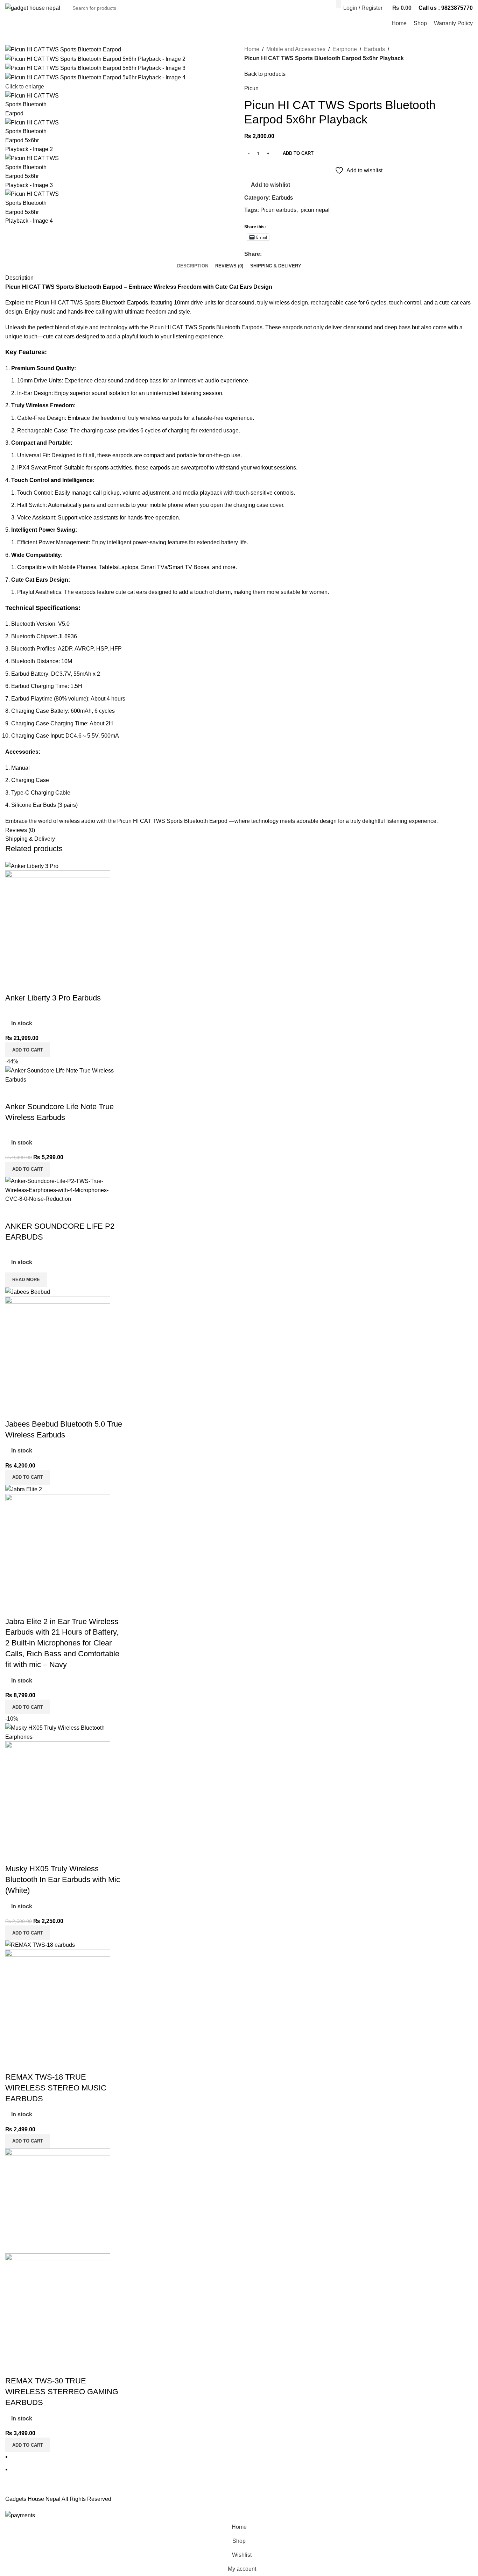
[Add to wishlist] (52, 984)
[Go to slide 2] (242, 2469)
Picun (251, 88)
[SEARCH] (339, 4)
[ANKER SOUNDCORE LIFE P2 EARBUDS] (64, 1190)
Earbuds (374, 49)
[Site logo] (33, 8)
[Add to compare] (14, 984)
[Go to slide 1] (242, 2457)
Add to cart (298, 153)
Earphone (345, 49)
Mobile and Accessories (296, 49)
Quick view (33, 984)
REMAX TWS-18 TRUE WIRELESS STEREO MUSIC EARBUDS (56, 2088)
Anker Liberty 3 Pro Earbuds (53, 998)
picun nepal (315, 210)
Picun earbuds (278, 210)
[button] (28, 1050)
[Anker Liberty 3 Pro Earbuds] (32, 866)
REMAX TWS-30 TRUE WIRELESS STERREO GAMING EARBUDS (62, 2392)
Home (252, 49)
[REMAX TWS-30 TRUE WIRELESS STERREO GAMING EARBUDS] (58, 2200)
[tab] (193, 266)
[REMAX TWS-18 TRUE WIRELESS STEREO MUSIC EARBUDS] (40, 1944)
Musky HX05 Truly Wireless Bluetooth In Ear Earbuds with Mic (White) (63, 1879)
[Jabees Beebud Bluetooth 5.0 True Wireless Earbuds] (28, 1291)
